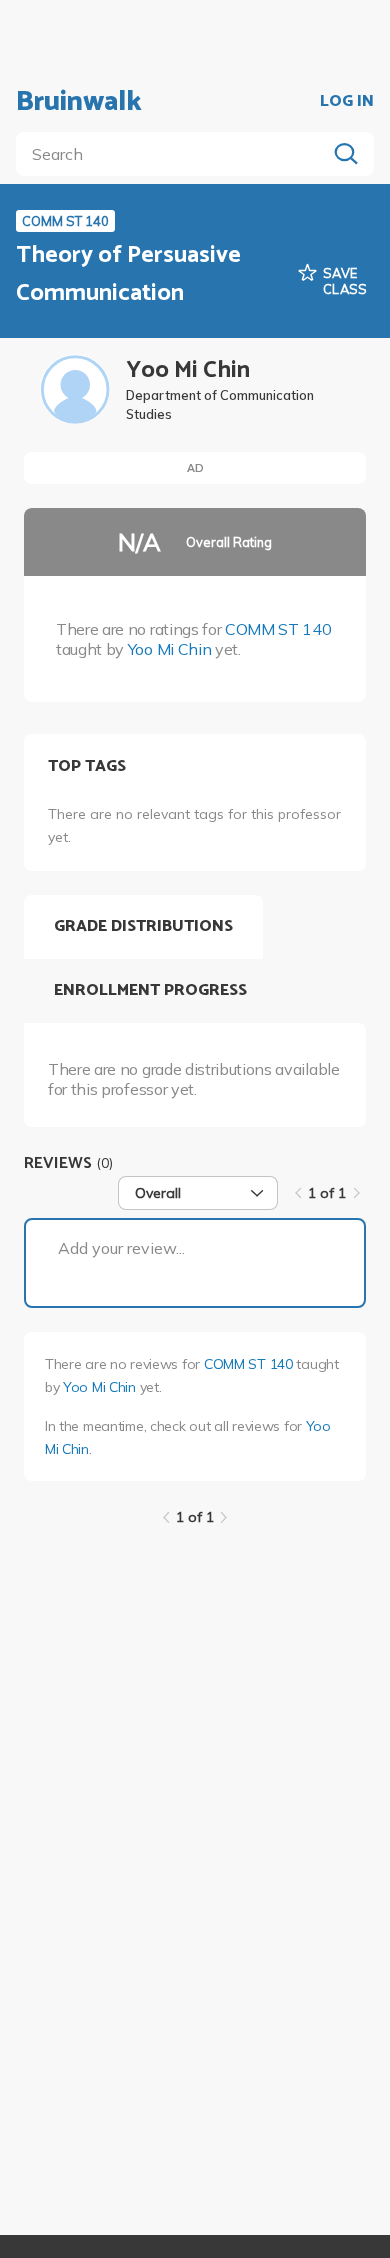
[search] (175, 154)
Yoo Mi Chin (169, 649)
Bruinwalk (79, 102)
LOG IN (347, 102)
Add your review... (121, 1248)
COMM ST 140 (278, 629)
